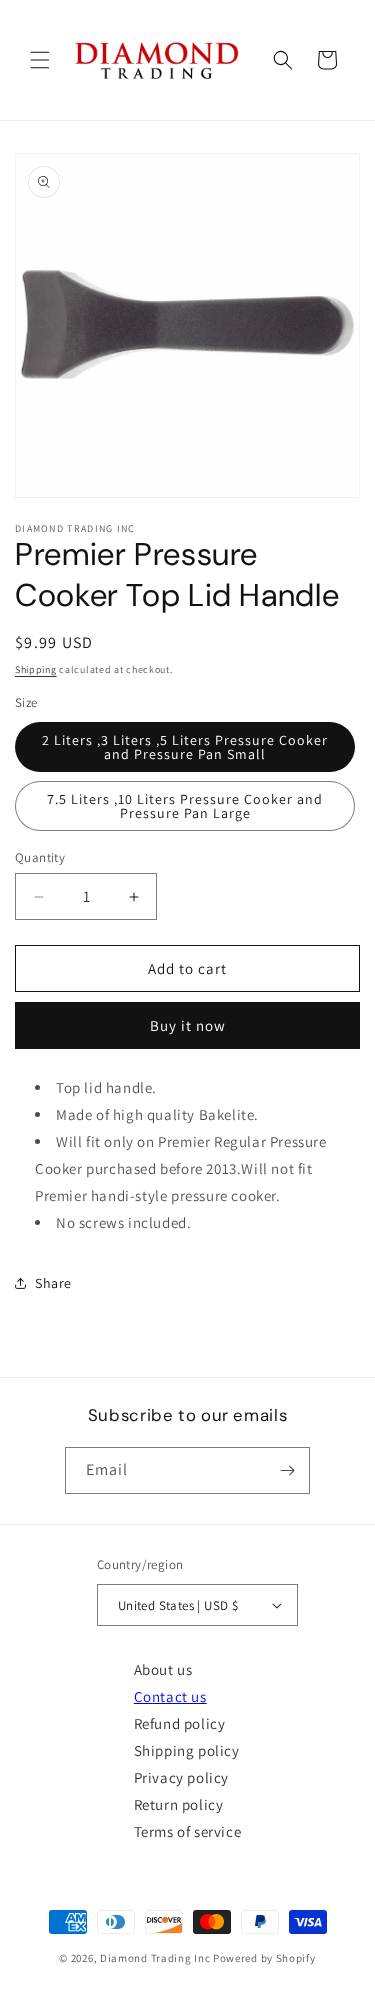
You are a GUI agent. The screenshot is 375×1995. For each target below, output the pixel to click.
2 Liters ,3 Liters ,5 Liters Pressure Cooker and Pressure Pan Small (185, 747)
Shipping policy (187, 1750)
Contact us (170, 1696)
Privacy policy (181, 1777)
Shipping (36, 669)
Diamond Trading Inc (155, 1958)
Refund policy (180, 1723)
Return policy (179, 1804)
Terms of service (188, 1831)
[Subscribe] (287, 1470)
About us (163, 1669)
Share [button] (53, 1283)
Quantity (40, 857)
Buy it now (188, 1025)
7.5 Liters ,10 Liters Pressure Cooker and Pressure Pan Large (185, 806)
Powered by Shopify (264, 1958)
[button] (40, 60)
